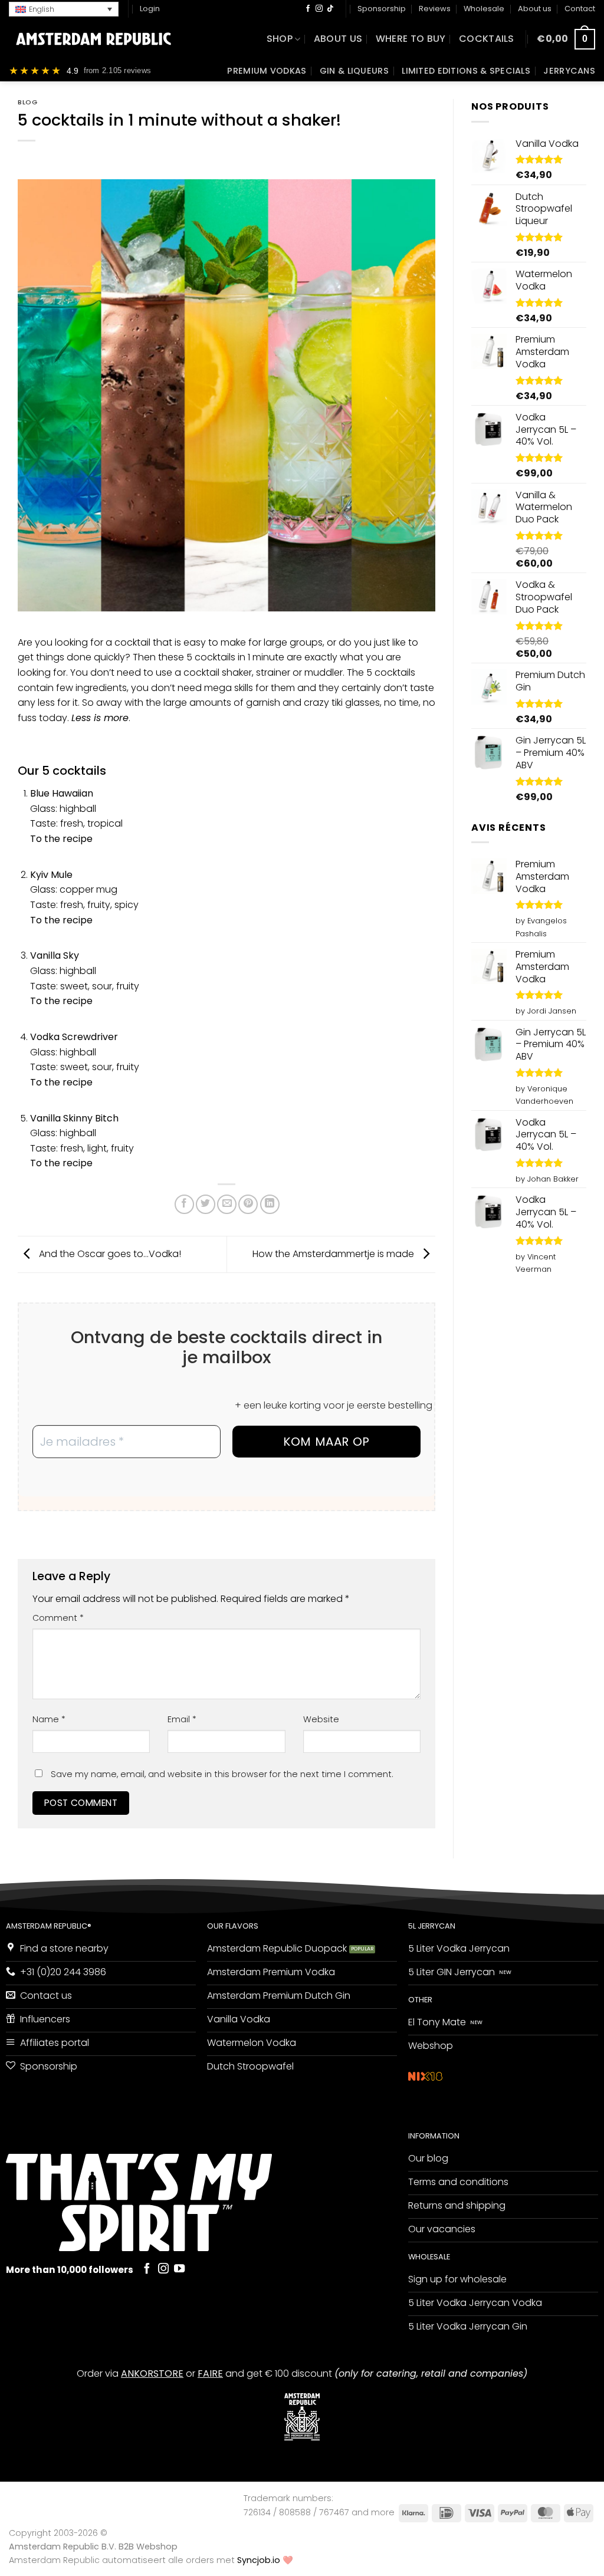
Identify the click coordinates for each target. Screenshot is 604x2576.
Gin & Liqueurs (354, 71)
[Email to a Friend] (227, 1204)
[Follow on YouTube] (179, 2269)
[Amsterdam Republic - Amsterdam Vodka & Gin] (93, 39)
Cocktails (487, 39)
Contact (580, 9)
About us (535, 9)
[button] (64, 9)
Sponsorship (382, 9)
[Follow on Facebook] (308, 9)
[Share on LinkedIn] (270, 1204)
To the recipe (61, 1082)
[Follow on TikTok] (330, 9)
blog (27, 102)
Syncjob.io (259, 2560)
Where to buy (411, 39)
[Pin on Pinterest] (248, 1204)
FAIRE (210, 2373)
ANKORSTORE (152, 2373)
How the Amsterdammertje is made (334, 1254)
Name (49, 1719)
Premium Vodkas (267, 71)
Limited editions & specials (466, 71)
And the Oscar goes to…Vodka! (109, 1254)
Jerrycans (569, 71)
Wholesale (484, 9)
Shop (280, 39)
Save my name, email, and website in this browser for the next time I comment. (222, 1774)
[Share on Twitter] (206, 1204)
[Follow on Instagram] (319, 9)
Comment (58, 1618)
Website (321, 1719)
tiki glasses (356, 703)
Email (182, 1719)
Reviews (435, 9)
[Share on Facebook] (184, 1204)
